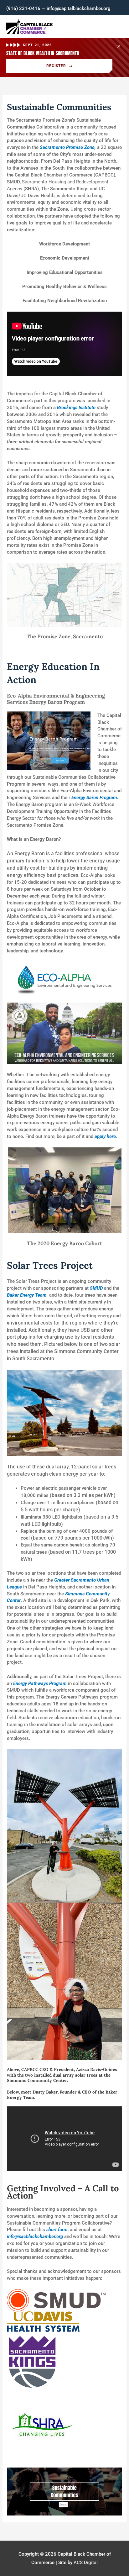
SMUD (96, 1288)
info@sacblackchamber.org (35, 2236)
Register (59, 66)
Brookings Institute (76, 408)
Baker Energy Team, (27, 1295)
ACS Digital (86, 2563)
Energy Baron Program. (95, 798)
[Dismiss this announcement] (119, 46)
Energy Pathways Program (40, 1683)
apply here (105, 1136)
